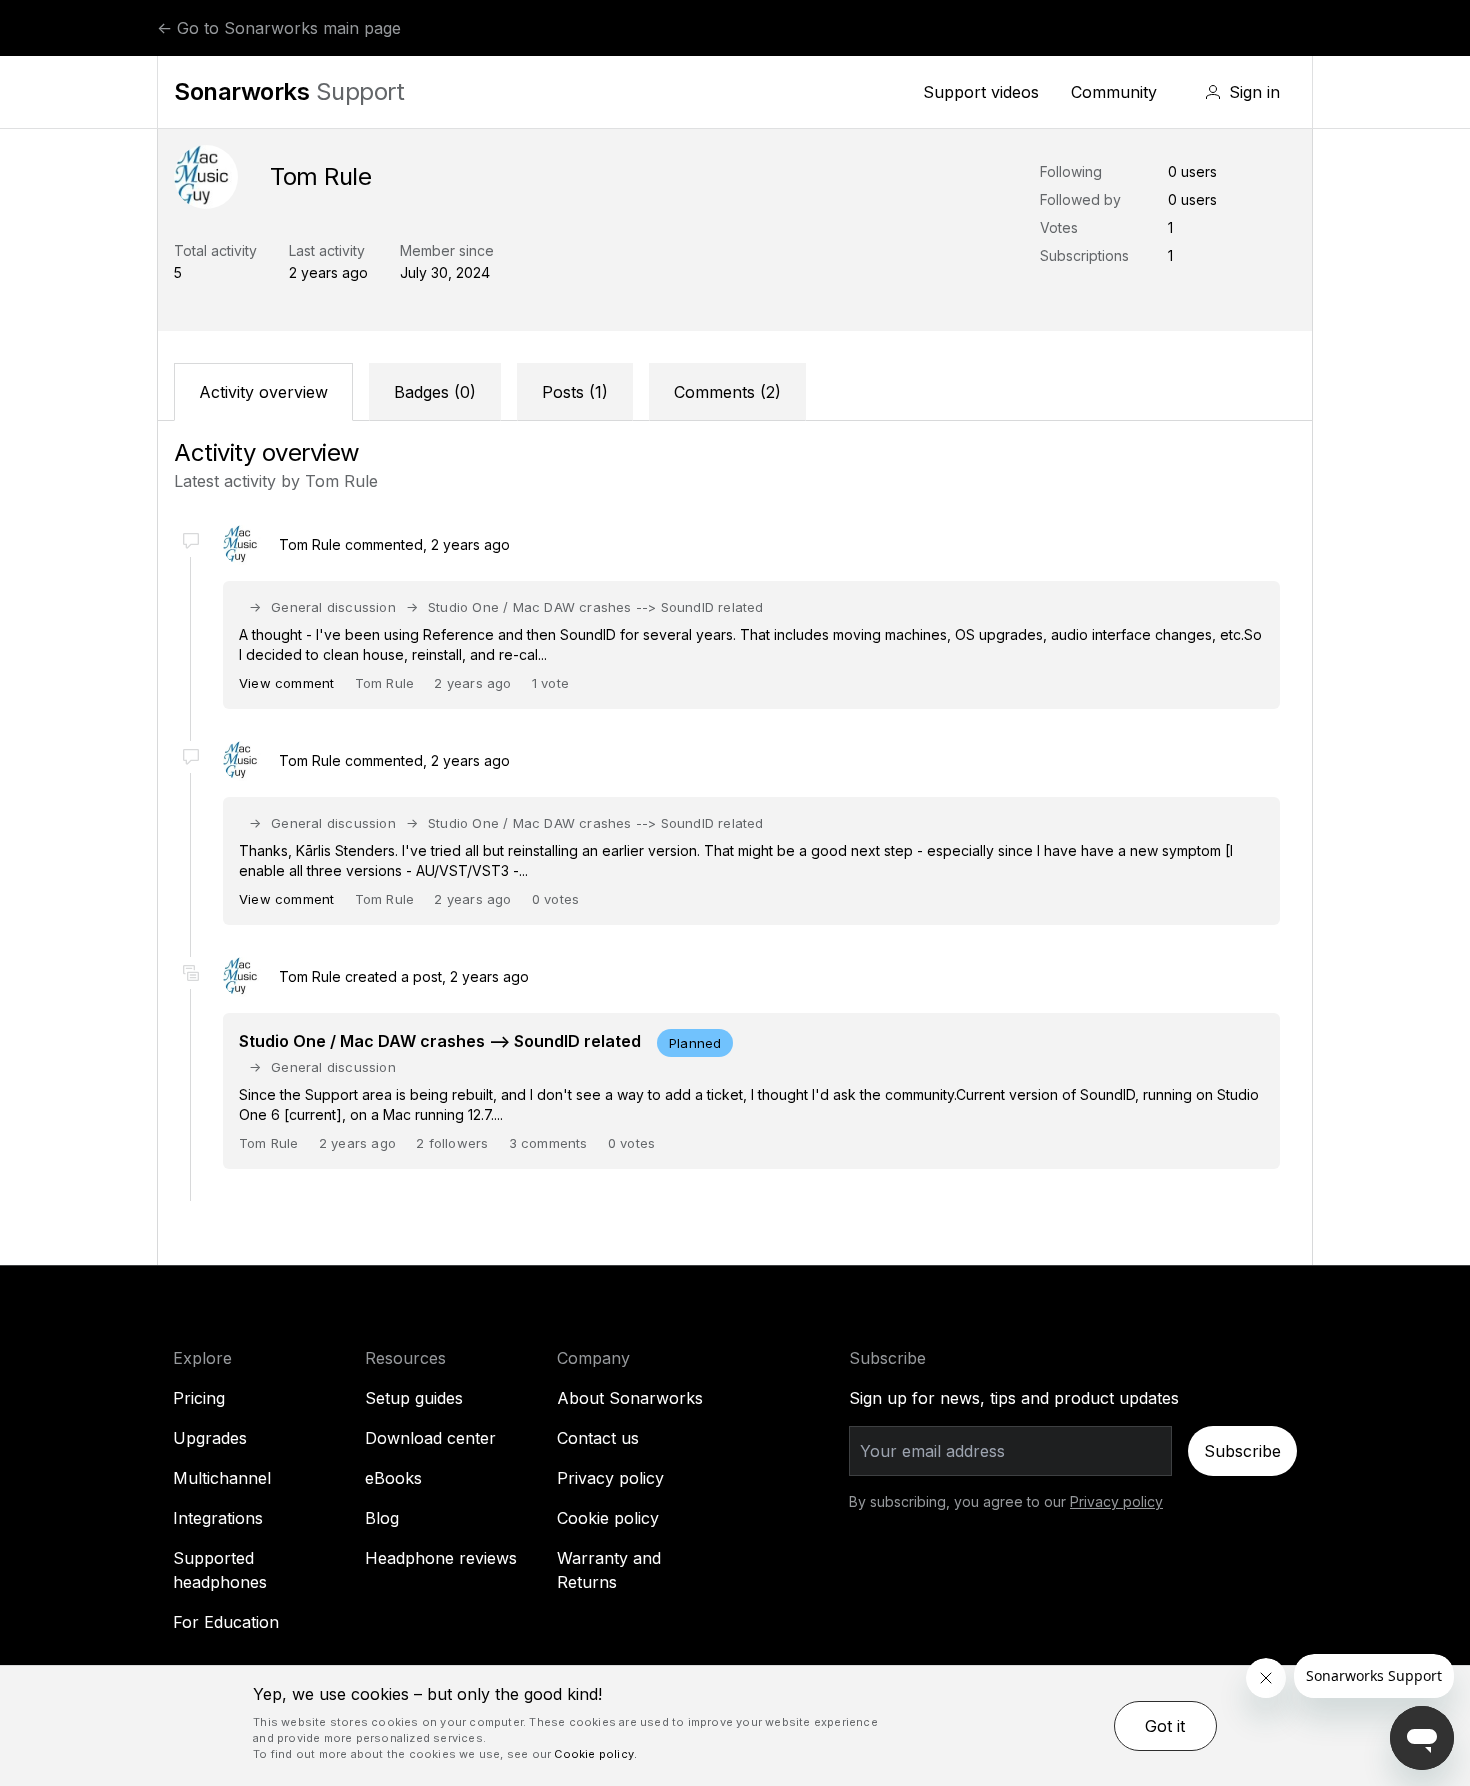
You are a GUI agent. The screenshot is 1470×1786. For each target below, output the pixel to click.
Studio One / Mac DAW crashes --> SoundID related (596, 607)
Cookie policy (608, 1518)
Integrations (218, 1518)
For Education (226, 1622)
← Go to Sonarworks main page (279, 28)
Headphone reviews (441, 1558)
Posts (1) (575, 392)
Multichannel (222, 1478)
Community (1114, 92)
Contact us (598, 1438)
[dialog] (735, 1726)
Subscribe (1242, 1451)
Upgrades (210, 1438)
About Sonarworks (630, 1398)
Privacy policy (610, 1478)
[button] (1242, 92)
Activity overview (263, 392)
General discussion (333, 607)
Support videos (981, 92)
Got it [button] (1165, 1726)
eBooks (393, 1478)
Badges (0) (435, 392)
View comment (286, 683)
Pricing (199, 1398)
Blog (382, 1518)
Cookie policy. (595, 1754)
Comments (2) (727, 392)
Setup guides (414, 1398)
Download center (430, 1438)
